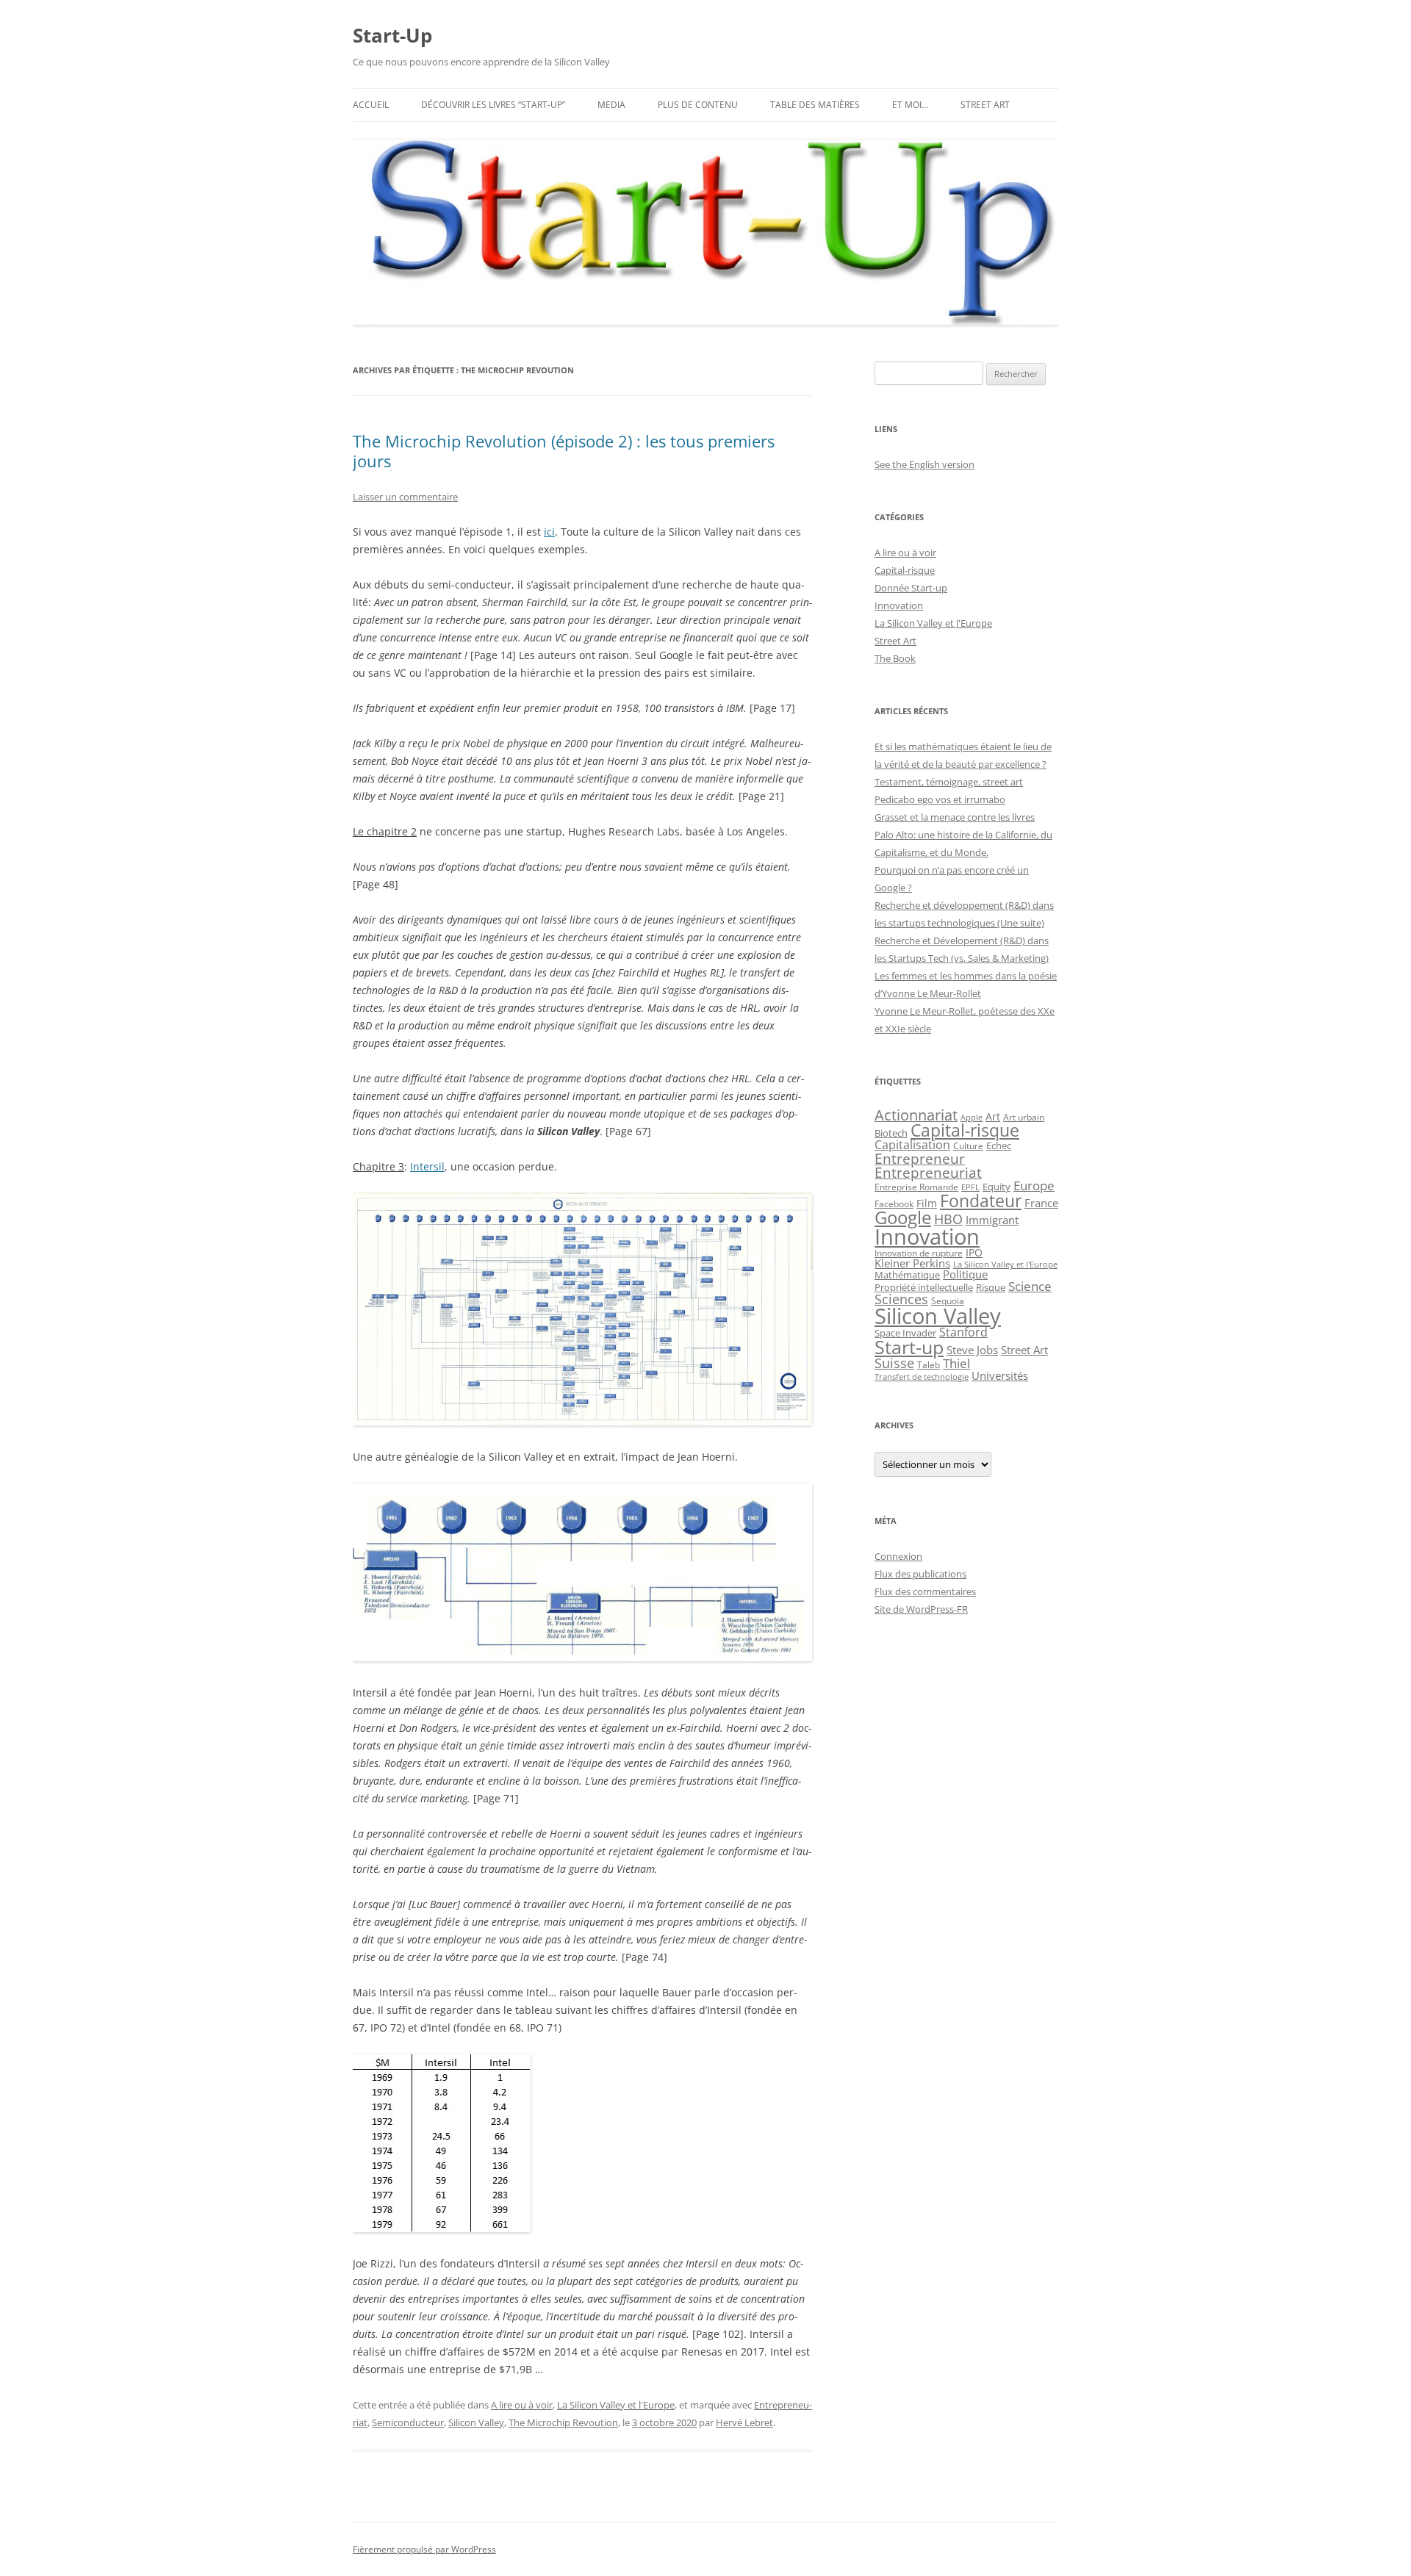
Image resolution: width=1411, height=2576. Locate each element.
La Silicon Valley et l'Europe (616, 2405)
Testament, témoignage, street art (949, 782)
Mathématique (907, 1275)
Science (1030, 1286)
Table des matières (815, 105)
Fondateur (981, 1201)
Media (611, 105)
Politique (965, 1274)
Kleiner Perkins (912, 1263)
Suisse (894, 1363)
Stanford (963, 1332)
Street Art (985, 105)
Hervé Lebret (744, 2422)
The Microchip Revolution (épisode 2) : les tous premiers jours (564, 450)
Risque (991, 1287)
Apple (972, 1118)
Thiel (956, 1363)
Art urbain (1024, 1117)
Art (993, 1116)
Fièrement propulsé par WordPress (424, 2549)
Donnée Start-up (911, 588)
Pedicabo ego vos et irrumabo (940, 799)
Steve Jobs (972, 1350)
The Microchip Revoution (563, 2422)
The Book (895, 658)
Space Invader (905, 1333)
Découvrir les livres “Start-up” (493, 105)
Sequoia (948, 1300)
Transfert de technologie (922, 1377)
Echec (999, 1145)
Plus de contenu (698, 105)
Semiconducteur (408, 2422)
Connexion (898, 1556)
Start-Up (392, 35)
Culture (968, 1146)
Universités (1000, 1375)
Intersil (427, 1166)
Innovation (899, 605)
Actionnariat (916, 1115)
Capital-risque (905, 570)
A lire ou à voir (522, 2405)
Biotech (891, 1133)
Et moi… (910, 105)
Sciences (901, 1299)
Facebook (894, 1204)
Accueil (371, 105)
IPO (974, 1252)
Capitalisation (912, 1145)
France (1041, 1203)
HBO (948, 1219)
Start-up (909, 1347)
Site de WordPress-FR (921, 1609)
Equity (997, 1187)
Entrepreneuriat (928, 1172)
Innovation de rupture (919, 1253)
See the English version (924, 464)
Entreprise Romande (916, 1187)
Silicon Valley (476, 2422)
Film (927, 1203)
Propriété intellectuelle (924, 1287)
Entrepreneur (920, 1158)
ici (549, 532)
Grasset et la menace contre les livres (955, 817)
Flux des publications (920, 1574)
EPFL (970, 1187)
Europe (1034, 1186)
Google (903, 1217)
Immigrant (992, 1220)
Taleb (929, 1365)
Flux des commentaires (925, 1591)
